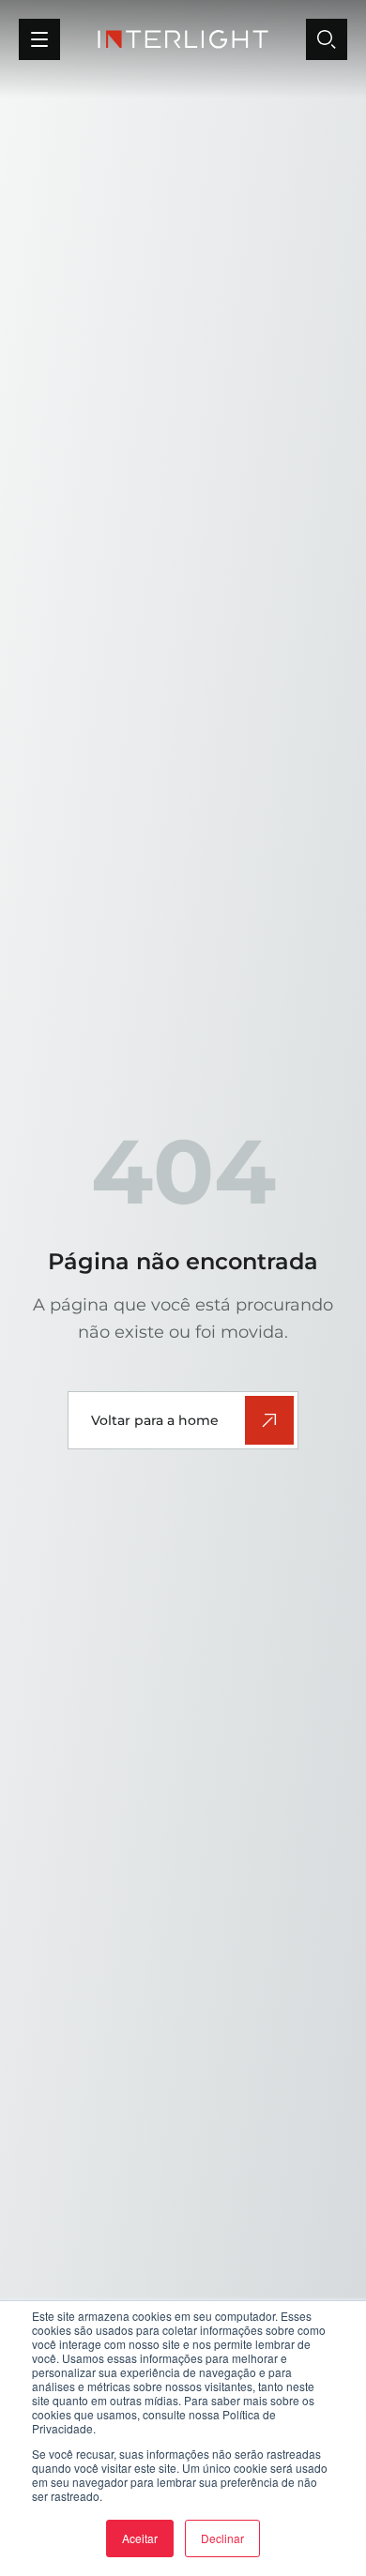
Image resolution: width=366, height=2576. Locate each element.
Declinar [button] (222, 2538)
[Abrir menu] (39, 39)
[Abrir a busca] (327, 39)
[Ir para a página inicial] (183, 39)
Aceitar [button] (140, 2538)
